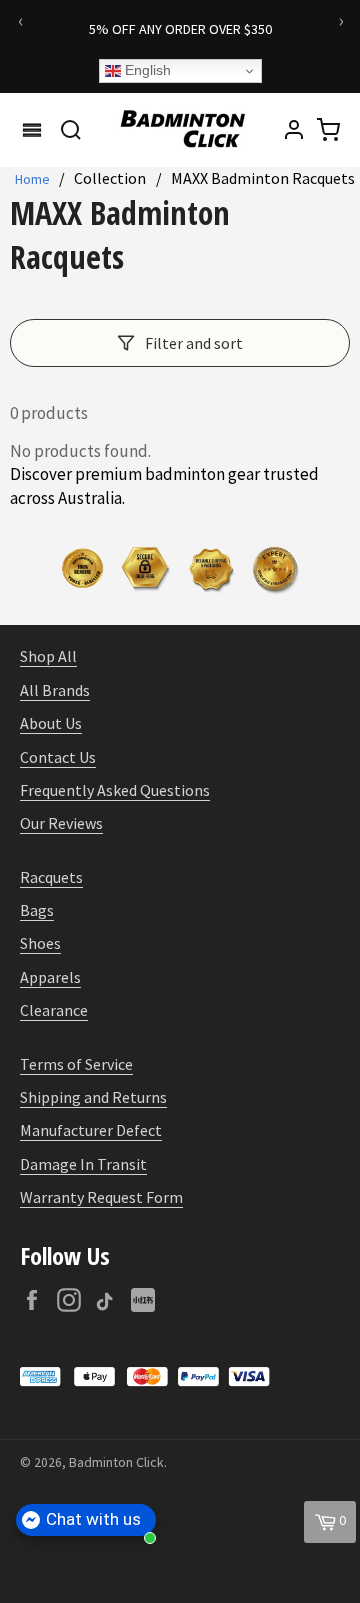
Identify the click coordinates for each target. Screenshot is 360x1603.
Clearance (54, 1010)
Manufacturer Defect (91, 1130)
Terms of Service (76, 1064)
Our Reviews (61, 823)
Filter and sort (194, 343)
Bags (37, 910)
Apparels (50, 977)
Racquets (51, 877)
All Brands (55, 690)
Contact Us (58, 757)
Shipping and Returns (93, 1097)
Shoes (40, 943)
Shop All (48, 656)
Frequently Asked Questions (115, 790)
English (146, 70)
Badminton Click (116, 1462)
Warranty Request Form (101, 1197)
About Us (51, 723)
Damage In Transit (83, 1164)
